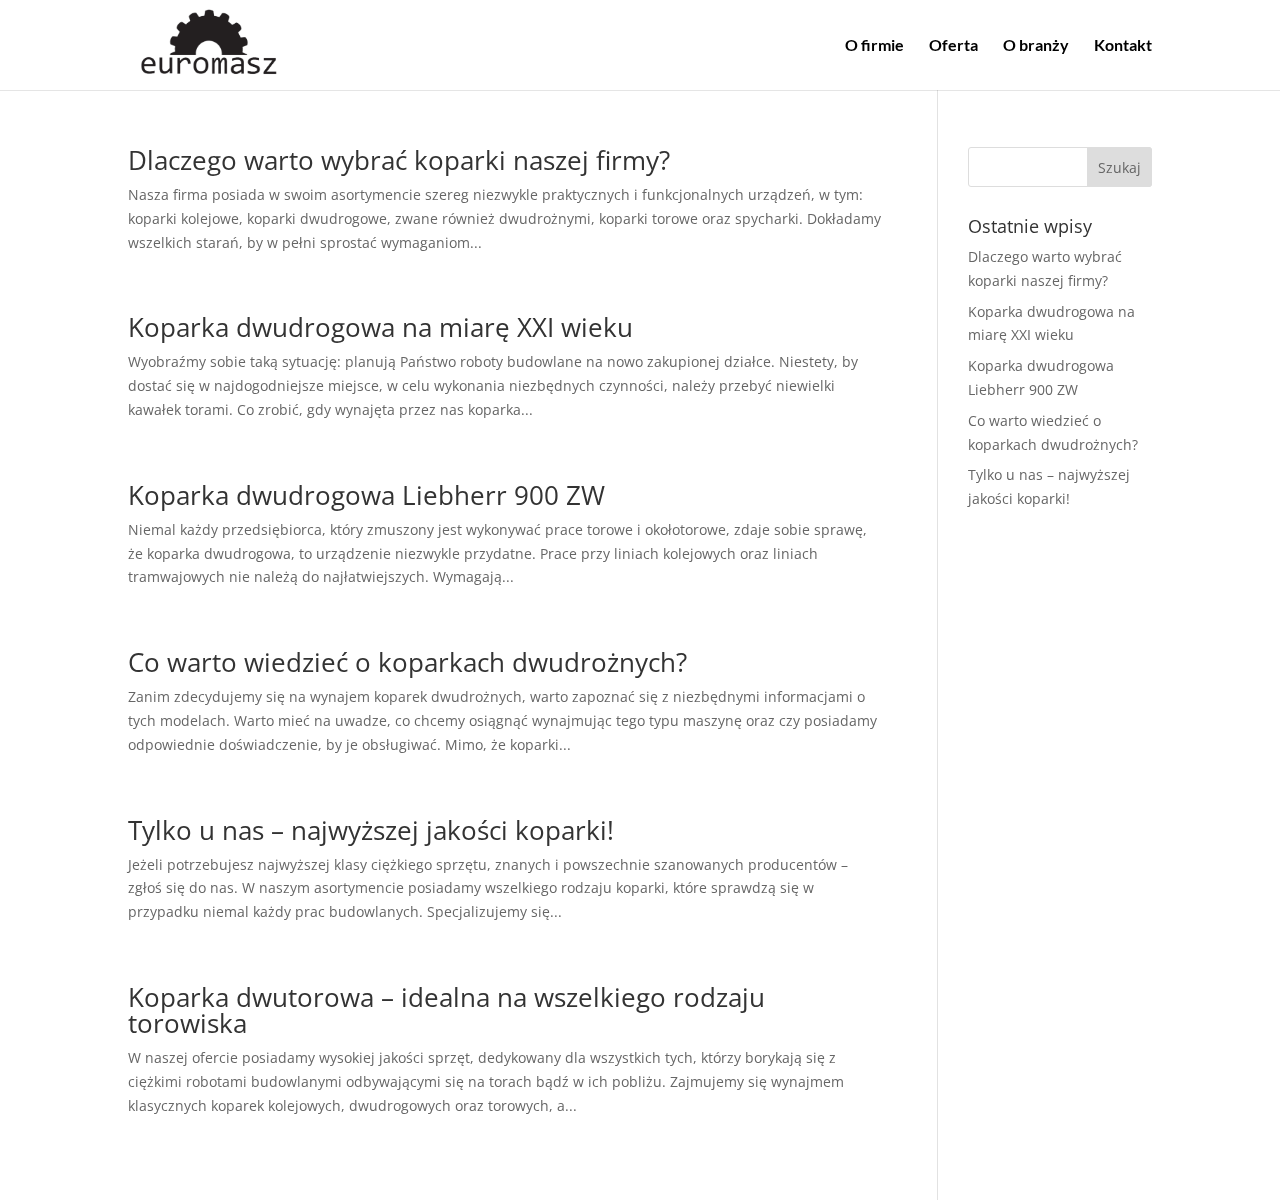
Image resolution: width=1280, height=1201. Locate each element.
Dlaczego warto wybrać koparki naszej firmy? (399, 160)
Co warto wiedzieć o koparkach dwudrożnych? (407, 662)
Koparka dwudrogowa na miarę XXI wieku (380, 327)
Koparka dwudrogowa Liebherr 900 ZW (366, 495)
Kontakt (1123, 46)
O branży (1036, 46)
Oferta (953, 46)
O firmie (874, 46)
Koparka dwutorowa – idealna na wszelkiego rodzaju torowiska (446, 1010)
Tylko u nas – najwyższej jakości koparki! (371, 830)
